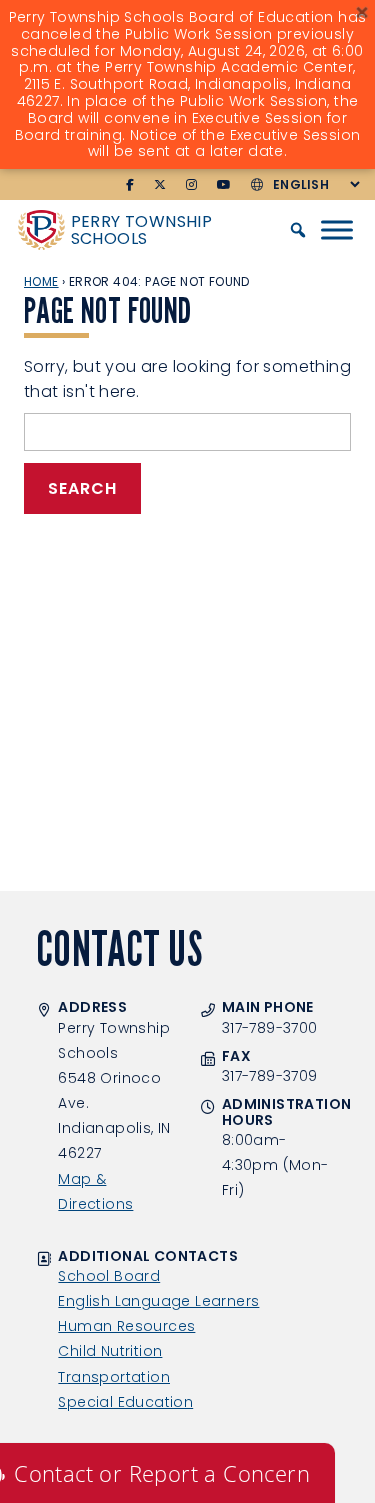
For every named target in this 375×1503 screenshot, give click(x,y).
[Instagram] (191, 185)
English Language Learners (158, 1301)
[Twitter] (160, 185)
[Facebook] (130, 185)
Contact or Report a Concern (162, 1473)
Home (41, 281)
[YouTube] (224, 185)
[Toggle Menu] (337, 230)
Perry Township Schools (142, 230)
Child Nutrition (110, 1351)
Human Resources (126, 1326)
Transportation (114, 1377)
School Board (109, 1276)
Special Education (125, 1402)
